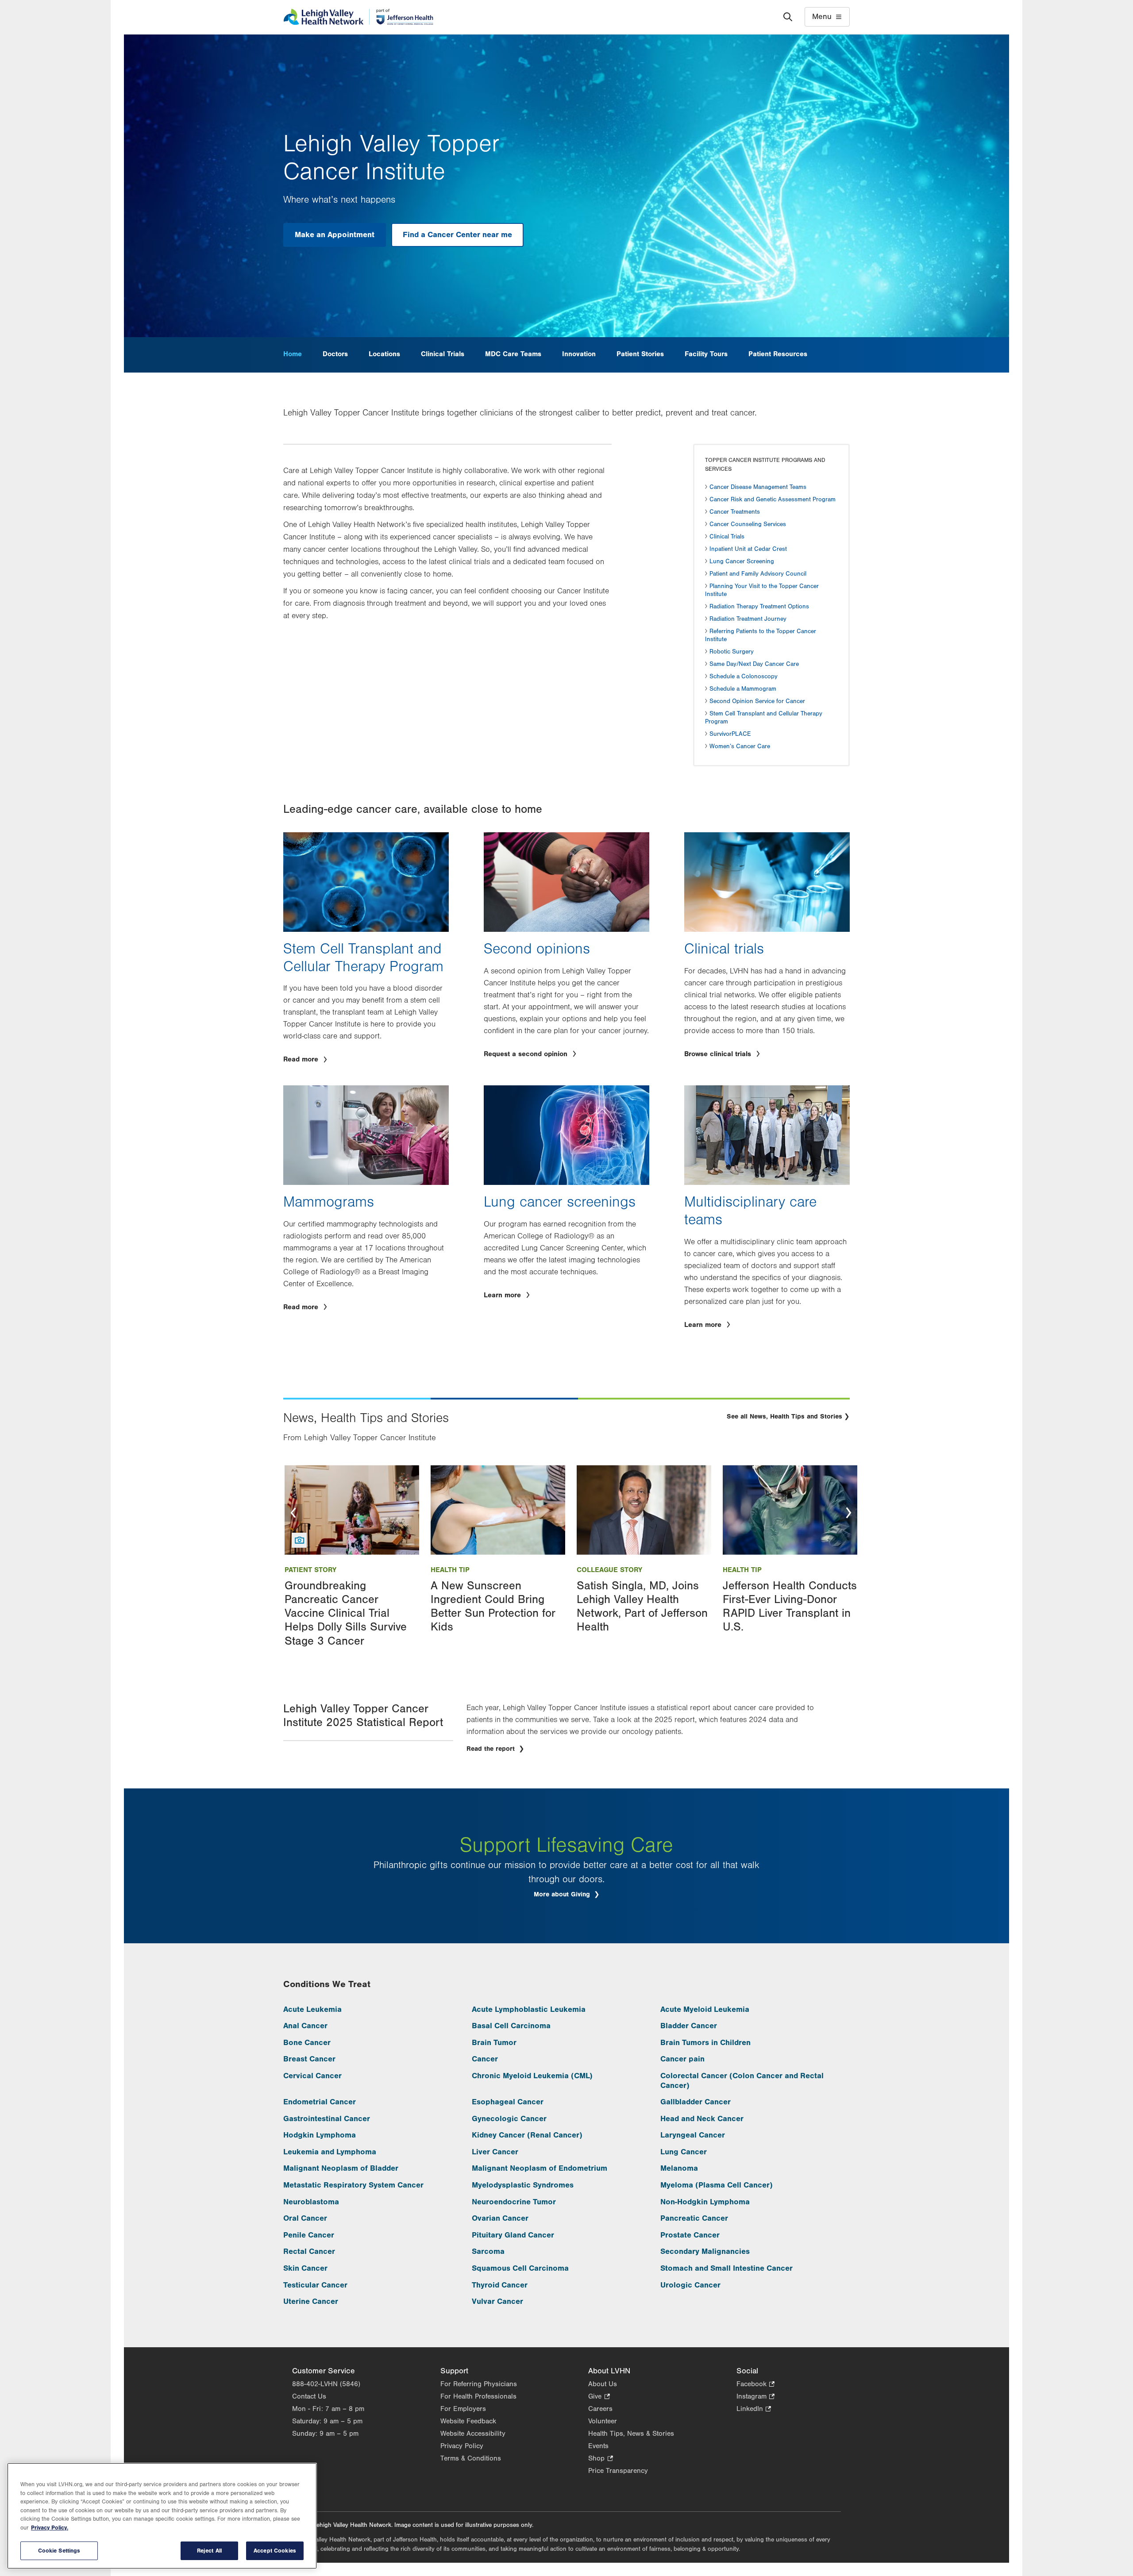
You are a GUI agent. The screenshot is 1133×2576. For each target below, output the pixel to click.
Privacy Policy (462, 2446)
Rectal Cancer (309, 2251)
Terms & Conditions (471, 2458)
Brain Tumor (494, 2043)
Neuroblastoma (311, 2202)
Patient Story (310, 1570)
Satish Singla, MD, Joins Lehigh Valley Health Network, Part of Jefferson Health (642, 1607)
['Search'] (788, 17)
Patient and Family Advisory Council (758, 574)
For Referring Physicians (479, 2384)
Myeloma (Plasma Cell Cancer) (717, 2185)
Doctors (335, 354)
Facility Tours (706, 354)
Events (598, 2446)
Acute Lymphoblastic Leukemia (529, 2009)
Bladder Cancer (689, 2026)
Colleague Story (609, 1570)
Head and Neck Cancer (702, 2119)
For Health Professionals (478, 2396)
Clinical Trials (443, 354)
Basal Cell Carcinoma (511, 2026)
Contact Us (309, 2396)
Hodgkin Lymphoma (320, 2135)
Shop (600, 2459)
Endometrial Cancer (320, 2102)
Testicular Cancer (315, 2285)
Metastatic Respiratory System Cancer (353, 2185)
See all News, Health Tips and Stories (784, 1417)
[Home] (358, 17)
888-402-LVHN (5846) (326, 2384)
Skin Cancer (305, 2268)
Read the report (492, 1749)
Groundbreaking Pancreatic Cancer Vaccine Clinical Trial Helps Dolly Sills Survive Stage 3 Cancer (346, 1613)
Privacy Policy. (50, 2528)
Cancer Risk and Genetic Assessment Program (773, 500)
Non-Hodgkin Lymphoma (705, 2202)
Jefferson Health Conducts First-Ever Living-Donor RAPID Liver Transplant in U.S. (790, 1607)
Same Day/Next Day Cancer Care (754, 664)
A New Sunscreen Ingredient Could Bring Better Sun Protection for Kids (493, 1607)
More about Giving (563, 1894)
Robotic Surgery (732, 652)
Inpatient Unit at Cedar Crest (748, 549)
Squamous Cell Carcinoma (520, 2268)
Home (293, 354)
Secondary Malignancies (705, 2251)
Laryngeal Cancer (693, 2135)
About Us (603, 2384)
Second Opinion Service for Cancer (757, 701)
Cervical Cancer (312, 2076)
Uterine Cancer (311, 2301)
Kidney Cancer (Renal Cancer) (527, 2135)
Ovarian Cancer (500, 2218)
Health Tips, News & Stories (631, 2434)
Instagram (755, 2397)
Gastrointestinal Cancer (327, 2119)
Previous (293, 1513)
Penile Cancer (309, 2235)
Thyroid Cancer (500, 2285)
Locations (384, 354)
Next (848, 1513)
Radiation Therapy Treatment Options (759, 607)
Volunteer (603, 2421)
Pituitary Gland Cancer (513, 2235)
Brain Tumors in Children (705, 2043)
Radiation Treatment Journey (748, 619)
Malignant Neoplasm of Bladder (341, 2168)
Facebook (755, 2385)
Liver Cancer (495, 2152)
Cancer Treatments (735, 512)
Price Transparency (618, 2471)
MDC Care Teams (513, 354)
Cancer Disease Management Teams (758, 487)
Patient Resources (778, 354)
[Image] (352, 1510)
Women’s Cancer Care (740, 746)
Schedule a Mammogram (743, 689)
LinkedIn (754, 2409)
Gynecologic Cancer (509, 2119)
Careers (600, 2409)
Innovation (579, 354)
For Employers (463, 2409)
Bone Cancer (307, 2043)
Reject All (209, 2551)
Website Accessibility (473, 2434)
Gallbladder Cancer (696, 2102)
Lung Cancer (684, 2152)
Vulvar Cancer (497, 2301)
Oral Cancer (305, 2218)
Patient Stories (640, 354)
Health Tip (450, 1570)
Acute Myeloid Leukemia (705, 2009)
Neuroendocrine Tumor (514, 2202)
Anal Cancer (305, 2026)
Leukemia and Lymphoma (330, 2152)
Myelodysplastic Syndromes (523, 2185)
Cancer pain (682, 2059)
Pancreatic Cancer (694, 2218)
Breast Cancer (309, 2059)
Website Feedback (468, 2421)
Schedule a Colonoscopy (744, 677)
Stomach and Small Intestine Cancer (726, 2268)
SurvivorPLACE (730, 734)
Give (599, 2397)
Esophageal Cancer (508, 2102)
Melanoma (679, 2168)
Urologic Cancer (690, 2285)
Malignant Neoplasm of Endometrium (540, 2168)
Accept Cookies (275, 2551)
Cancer (485, 2059)
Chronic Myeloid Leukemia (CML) (532, 2076)
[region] (162, 2516)
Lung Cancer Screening (742, 561)
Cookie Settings (59, 2551)
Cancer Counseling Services (748, 524)
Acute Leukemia (312, 2009)
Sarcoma (488, 2251)
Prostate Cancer (690, 2235)
